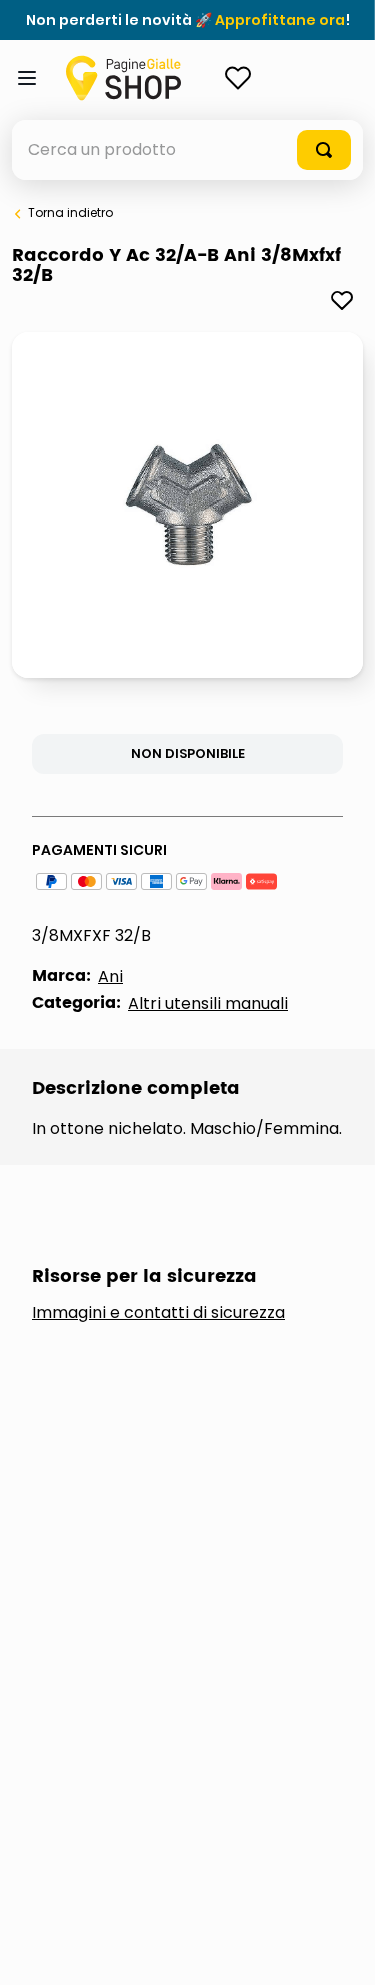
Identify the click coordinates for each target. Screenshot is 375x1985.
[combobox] (187, 150)
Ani (110, 976)
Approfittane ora (280, 20)
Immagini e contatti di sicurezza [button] (158, 1313)
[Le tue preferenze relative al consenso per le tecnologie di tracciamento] (340, 1950)
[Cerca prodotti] (324, 150)
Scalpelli (95, 1562)
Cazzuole (97, 1429)
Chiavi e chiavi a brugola (165, 1496)
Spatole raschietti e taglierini (145, 1637)
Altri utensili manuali (208, 1003)
